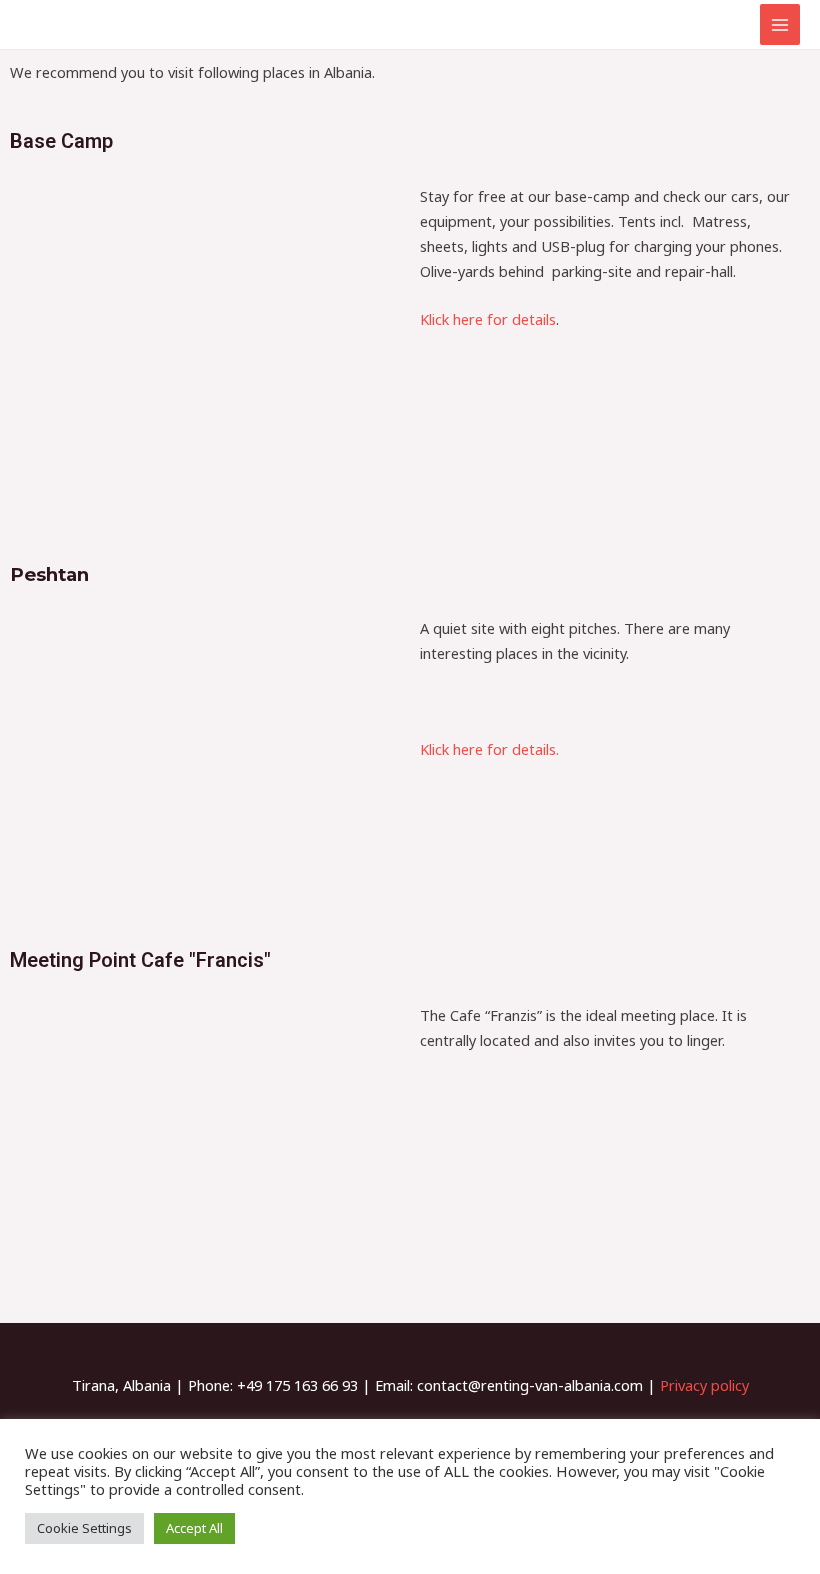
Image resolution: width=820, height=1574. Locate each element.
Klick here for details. (489, 749)
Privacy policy (704, 1385)
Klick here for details (488, 319)
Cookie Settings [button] (84, 1528)
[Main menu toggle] (780, 24)
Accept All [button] (194, 1528)
